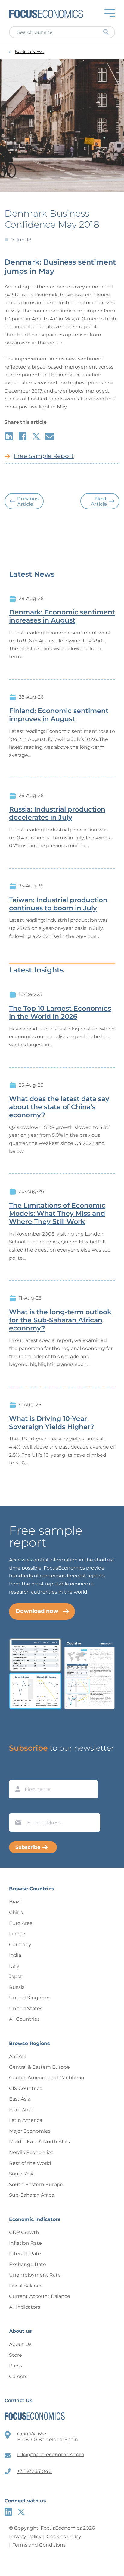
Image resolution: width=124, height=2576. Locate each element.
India (15, 1955)
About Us (20, 2344)
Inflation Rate (25, 2243)
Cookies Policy (64, 2537)
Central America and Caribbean (47, 2078)
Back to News (29, 52)
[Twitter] (21, 2512)
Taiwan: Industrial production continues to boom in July (58, 904)
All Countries (24, 2019)
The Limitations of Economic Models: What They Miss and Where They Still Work (57, 1214)
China (16, 1912)
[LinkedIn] (8, 2512)
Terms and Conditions (39, 2545)
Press (15, 2366)
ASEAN (17, 2056)
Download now (37, 1611)
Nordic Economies (31, 2152)
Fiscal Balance (26, 2286)
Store (15, 2355)
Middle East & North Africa (40, 2142)
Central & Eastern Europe (39, 2067)
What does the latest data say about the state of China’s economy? (59, 1107)
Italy (14, 1966)
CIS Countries (26, 2088)
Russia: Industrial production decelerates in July (57, 813)
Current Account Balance (40, 2296)
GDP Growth (24, 2232)
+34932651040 (34, 2471)
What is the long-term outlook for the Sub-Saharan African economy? (60, 1320)
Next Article (99, 501)
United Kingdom (29, 1998)
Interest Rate (25, 2254)
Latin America (26, 2120)
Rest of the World (30, 2163)
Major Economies (30, 2131)
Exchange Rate (28, 2264)
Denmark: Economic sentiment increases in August (62, 616)
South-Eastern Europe (36, 2185)
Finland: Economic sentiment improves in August (59, 715)
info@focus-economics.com (51, 2455)
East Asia (20, 2099)
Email (17, 1808)
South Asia (22, 2174)
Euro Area (21, 1923)
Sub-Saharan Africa (32, 2195)
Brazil (15, 1902)
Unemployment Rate (35, 2275)
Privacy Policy (25, 2537)
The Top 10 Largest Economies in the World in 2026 (60, 1013)
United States (26, 2009)
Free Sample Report (44, 456)
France (17, 1934)
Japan (16, 1976)
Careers (18, 2376)
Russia (17, 1987)
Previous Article (28, 501)
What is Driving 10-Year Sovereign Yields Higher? (52, 1423)
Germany (20, 1945)
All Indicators (25, 2307)
